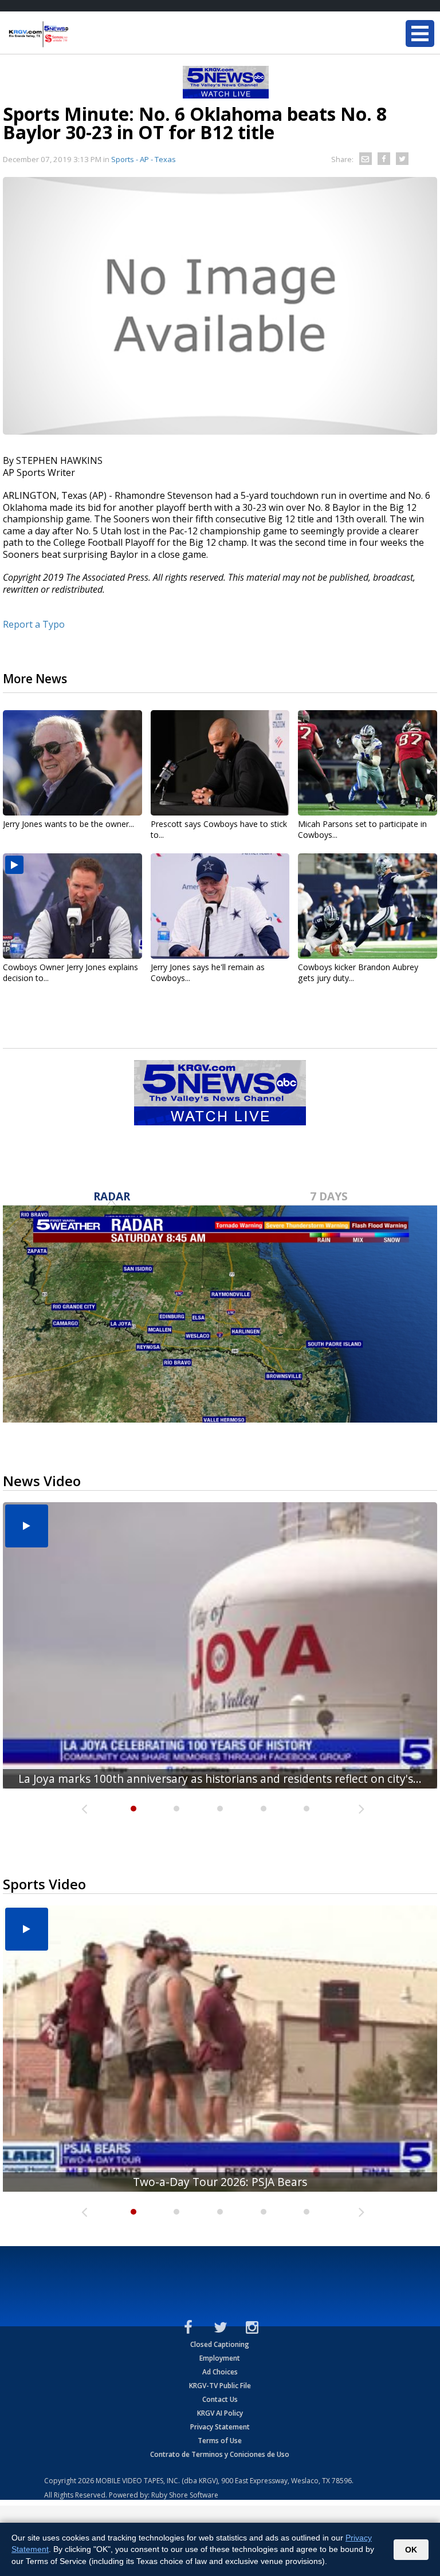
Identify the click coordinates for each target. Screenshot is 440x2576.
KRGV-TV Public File (220, 2386)
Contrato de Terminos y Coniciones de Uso (220, 2454)
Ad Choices (220, 2372)
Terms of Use (220, 2441)
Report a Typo (34, 624)
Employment (220, 2358)
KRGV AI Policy (220, 2413)
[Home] (77, 34)
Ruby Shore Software (185, 2495)
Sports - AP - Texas (144, 159)
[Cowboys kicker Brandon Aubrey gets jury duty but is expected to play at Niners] (368, 906)
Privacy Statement (220, 2427)
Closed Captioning (220, 2344)
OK (411, 2550)
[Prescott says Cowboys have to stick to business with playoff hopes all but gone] (220, 763)
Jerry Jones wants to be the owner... (68, 824)
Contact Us (220, 2399)
